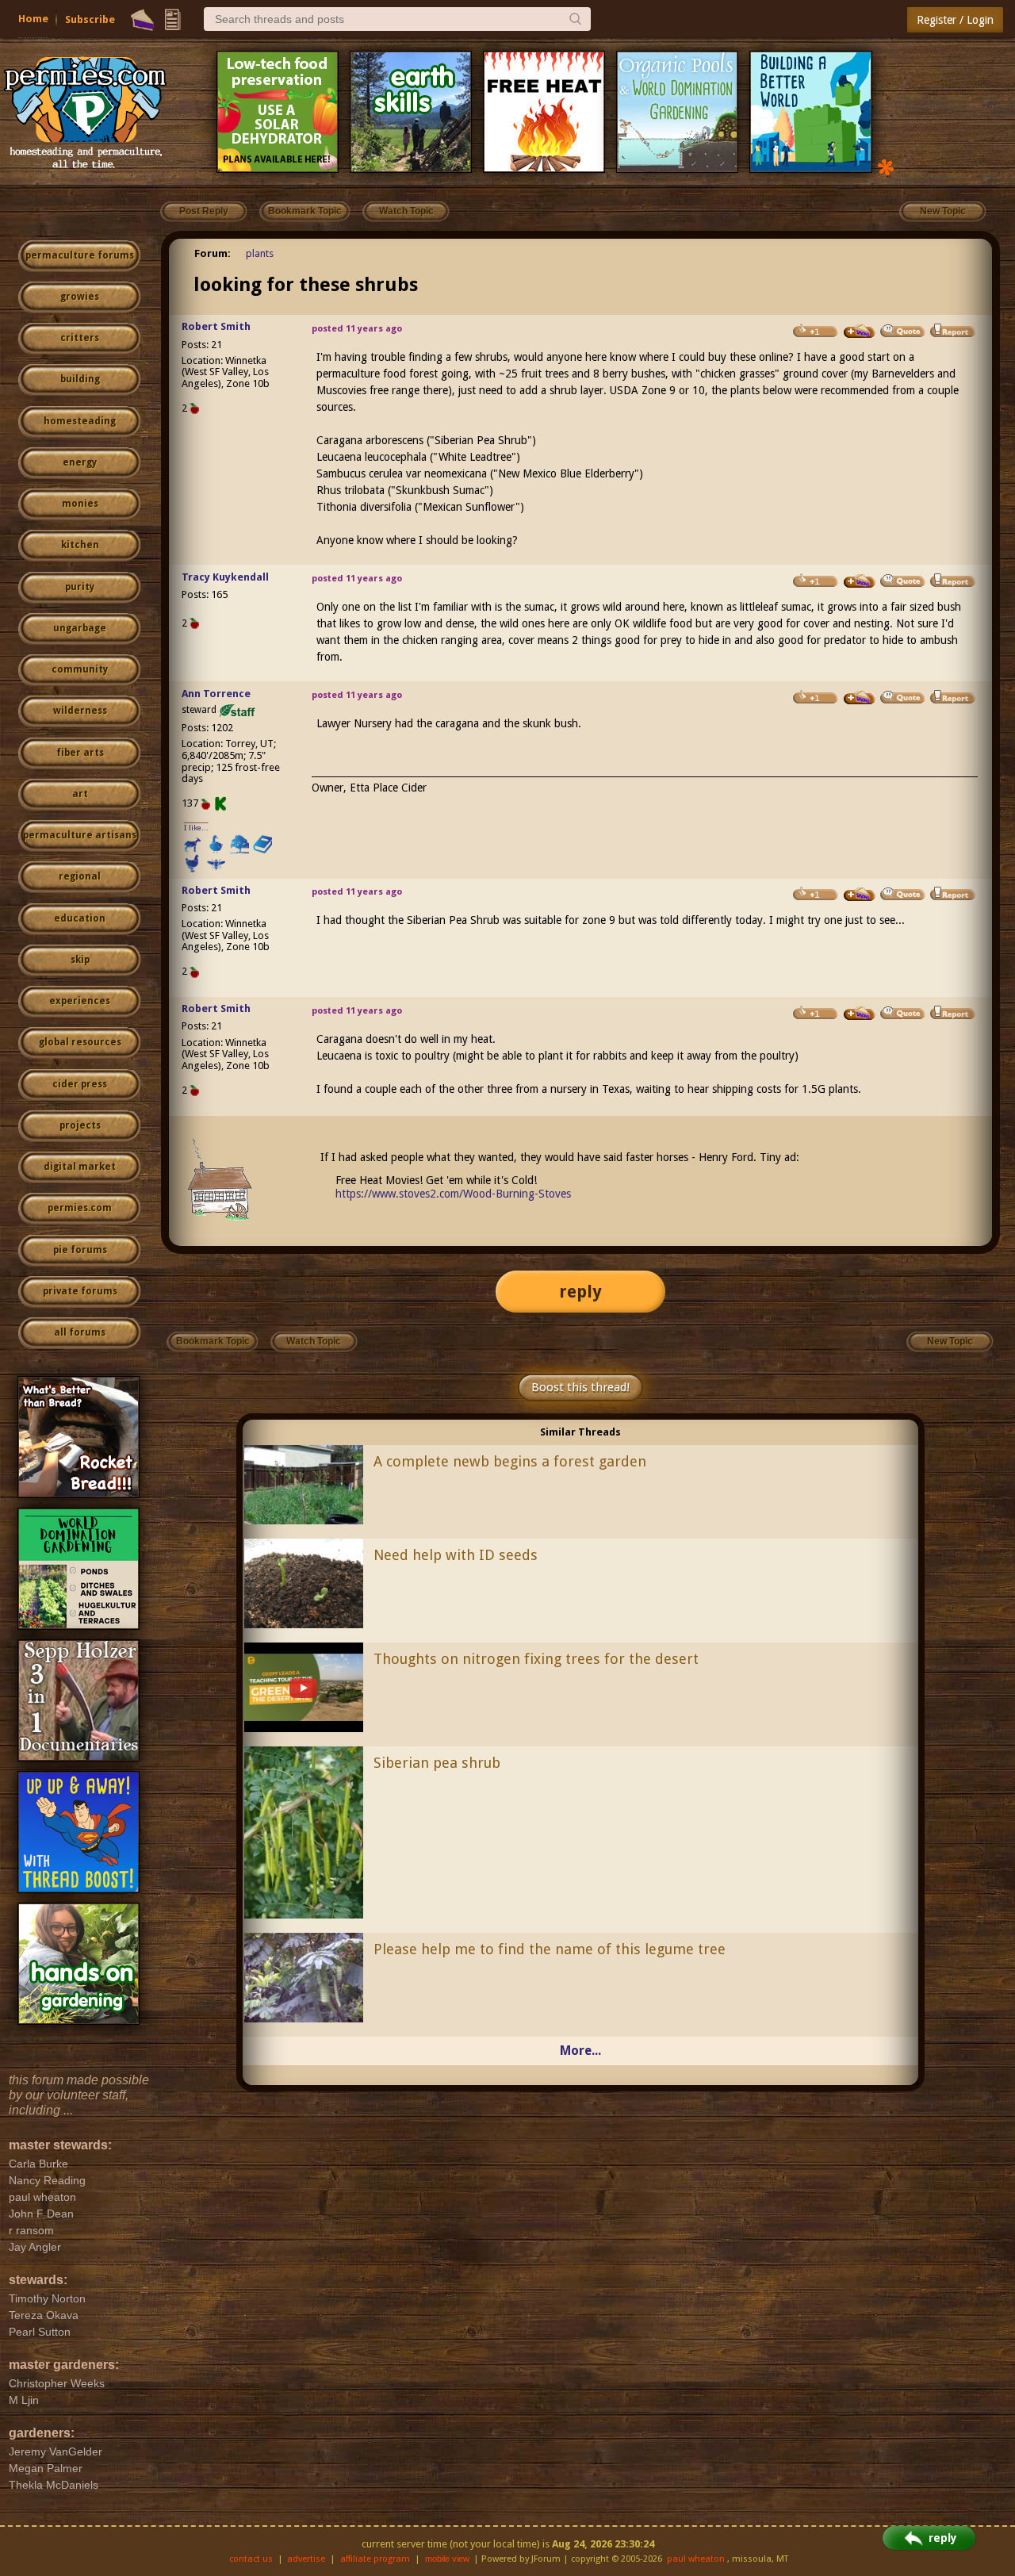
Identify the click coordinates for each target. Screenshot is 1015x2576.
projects (80, 1125)
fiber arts (80, 753)
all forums (80, 1332)
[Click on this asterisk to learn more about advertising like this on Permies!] (886, 166)
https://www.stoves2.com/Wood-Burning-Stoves (453, 1194)
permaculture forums (80, 255)
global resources (80, 1042)
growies (80, 297)
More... (580, 2051)
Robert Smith (216, 326)
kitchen (80, 545)
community (80, 669)
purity (80, 587)
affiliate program (375, 2559)
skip (80, 960)
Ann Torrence (216, 694)
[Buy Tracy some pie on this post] (860, 581)
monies (80, 504)
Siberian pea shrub (437, 1763)
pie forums (80, 1250)
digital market (80, 1167)
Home (33, 19)
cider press (80, 1084)
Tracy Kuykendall (225, 577)
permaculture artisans (80, 835)
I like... (196, 828)
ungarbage (80, 628)
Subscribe (90, 19)
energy (80, 462)
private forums (80, 1291)
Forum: (213, 253)
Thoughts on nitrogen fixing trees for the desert (536, 1659)
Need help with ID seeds (456, 1555)
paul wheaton (696, 2559)
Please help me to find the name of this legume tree (550, 1949)
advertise (306, 2559)
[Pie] (142, 20)
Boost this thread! (580, 1387)
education (80, 918)
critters (80, 338)
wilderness (80, 711)
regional (80, 876)
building (80, 379)
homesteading (80, 421)
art (80, 794)
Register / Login (955, 20)
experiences (80, 1001)
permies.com (80, 1208)
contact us (251, 2559)
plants (260, 253)
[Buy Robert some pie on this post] (860, 332)
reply (580, 1292)
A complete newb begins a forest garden (510, 1461)
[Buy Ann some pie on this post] (860, 698)
